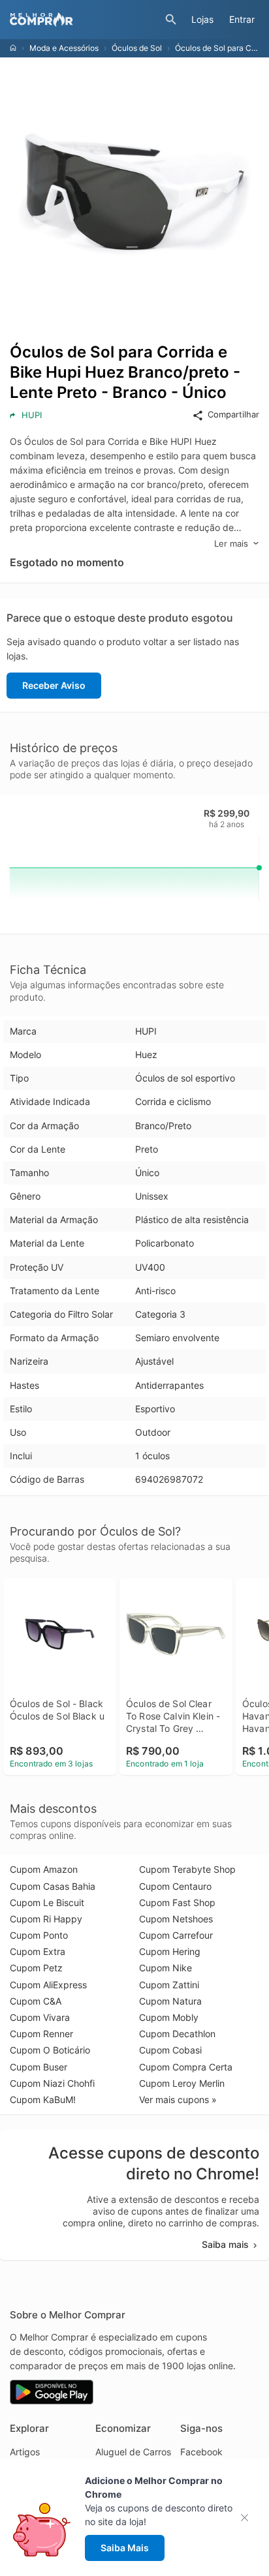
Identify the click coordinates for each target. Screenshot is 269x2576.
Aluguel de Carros (133, 2452)
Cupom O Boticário (50, 2050)
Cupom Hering (170, 1951)
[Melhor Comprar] (84, 20)
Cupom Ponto (39, 1935)
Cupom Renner (41, 2034)
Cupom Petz (36, 1968)
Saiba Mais (125, 2548)
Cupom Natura (170, 2001)
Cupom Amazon (44, 1869)
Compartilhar (233, 414)
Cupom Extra (38, 1951)
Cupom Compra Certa (186, 2067)
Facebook (201, 2452)
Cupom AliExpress (48, 1985)
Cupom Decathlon (177, 2034)
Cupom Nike (166, 1968)
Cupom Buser (39, 2067)
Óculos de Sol (137, 48)
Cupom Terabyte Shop (187, 1869)
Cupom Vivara (40, 2017)
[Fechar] (248, 2518)
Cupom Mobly (169, 2017)
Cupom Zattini (169, 1985)
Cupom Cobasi (170, 2050)
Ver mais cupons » (178, 2099)
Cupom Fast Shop (177, 1902)
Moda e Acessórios (64, 48)
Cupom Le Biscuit (47, 1902)
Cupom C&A (36, 2001)
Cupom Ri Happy (46, 1919)
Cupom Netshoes (176, 1919)
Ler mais (231, 543)
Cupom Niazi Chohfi (52, 2083)
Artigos (25, 2452)
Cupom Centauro (175, 1886)
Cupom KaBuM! (43, 2099)
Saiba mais (225, 2244)
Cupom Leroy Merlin (182, 2083)
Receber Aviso (54, 685)
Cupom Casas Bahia (53, 1886)
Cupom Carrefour (176, 1935)
